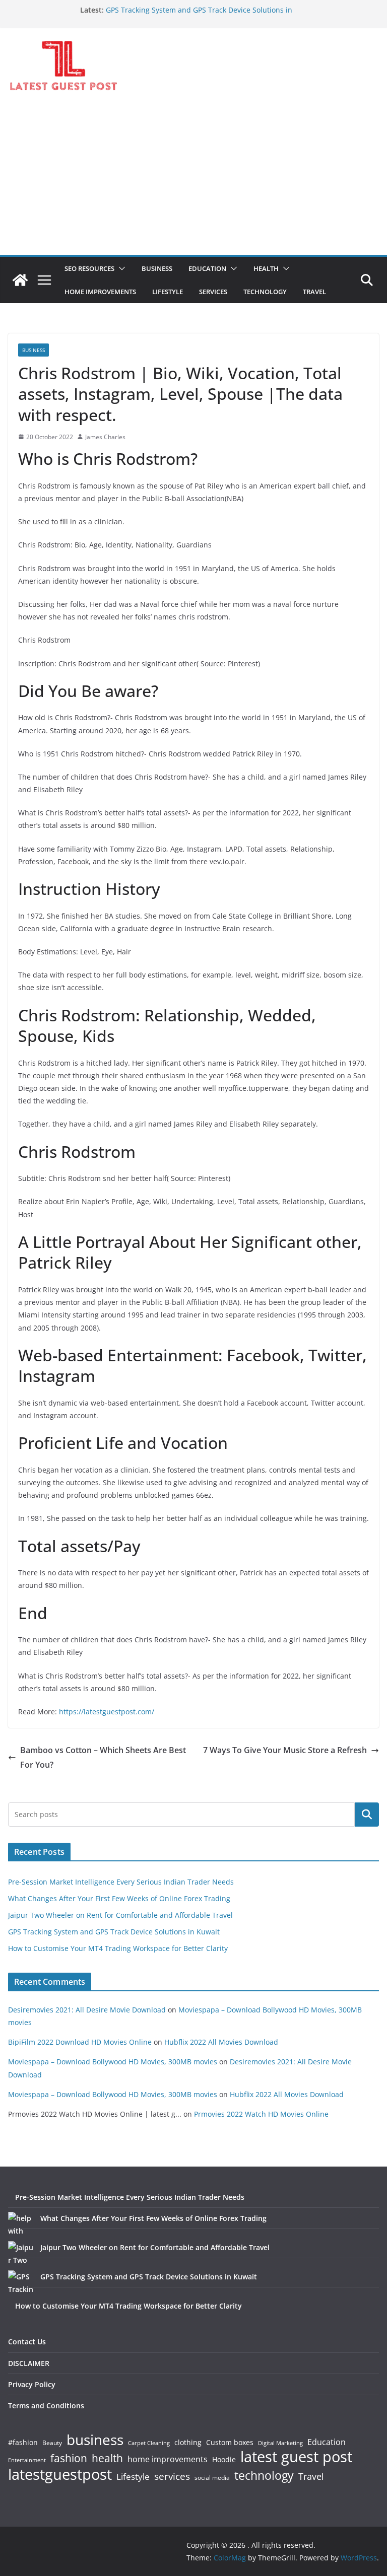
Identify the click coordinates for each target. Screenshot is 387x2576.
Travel (311, 2476)
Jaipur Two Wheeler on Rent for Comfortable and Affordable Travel (120, 1915)
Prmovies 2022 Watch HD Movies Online (261, 2114)
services (172, 2476)
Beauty (52, 2443)
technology (264, 2476)
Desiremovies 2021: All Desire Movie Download (87, 2010)
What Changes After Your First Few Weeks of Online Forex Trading (119, 1898)
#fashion (23, 2442)
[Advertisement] (193, 179)
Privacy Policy (32, 2384)
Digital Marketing (280, 2443)
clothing (188, 2443)
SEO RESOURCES (89, 268)
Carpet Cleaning (149, 2443)
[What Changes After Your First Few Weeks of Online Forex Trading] (21, 2224)
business (95, 2440)
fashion (69, 2458)
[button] (120, 268)
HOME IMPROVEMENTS (100, 292)
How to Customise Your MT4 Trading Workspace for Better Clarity (118, 1948)
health (107, 2458)
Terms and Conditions (46, 2406)
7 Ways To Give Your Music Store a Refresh (285, 1750)
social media (212, 2478)
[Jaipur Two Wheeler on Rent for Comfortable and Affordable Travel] (21, 2254)
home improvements (168, 2459)
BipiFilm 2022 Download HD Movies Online (80, 2042)
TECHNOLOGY (265, 292)
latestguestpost (60, 2474)
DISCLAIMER (29, 2363)
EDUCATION (207, 268)
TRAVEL (314, 292)
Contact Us (27, 2342)
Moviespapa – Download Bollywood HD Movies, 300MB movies (113, 2062)
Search (367, 1815)
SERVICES (213, 292)
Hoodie (224, 2460)
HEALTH (266, 268)
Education (327, 2442)
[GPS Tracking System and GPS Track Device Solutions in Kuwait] (21, 2283)
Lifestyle (133, 2477)
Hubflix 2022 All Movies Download (221, 2042)
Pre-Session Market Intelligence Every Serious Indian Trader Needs (121, 1882)
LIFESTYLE (168, 292)
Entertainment (27, 2460)
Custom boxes (230, 2443)
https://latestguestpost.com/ (107, 1712)
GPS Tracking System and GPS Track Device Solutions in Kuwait (114, 1932)
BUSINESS (157, 268)
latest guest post (296, 2457)
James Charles (105, 437)
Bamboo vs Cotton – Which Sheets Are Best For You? (103, 1757)
